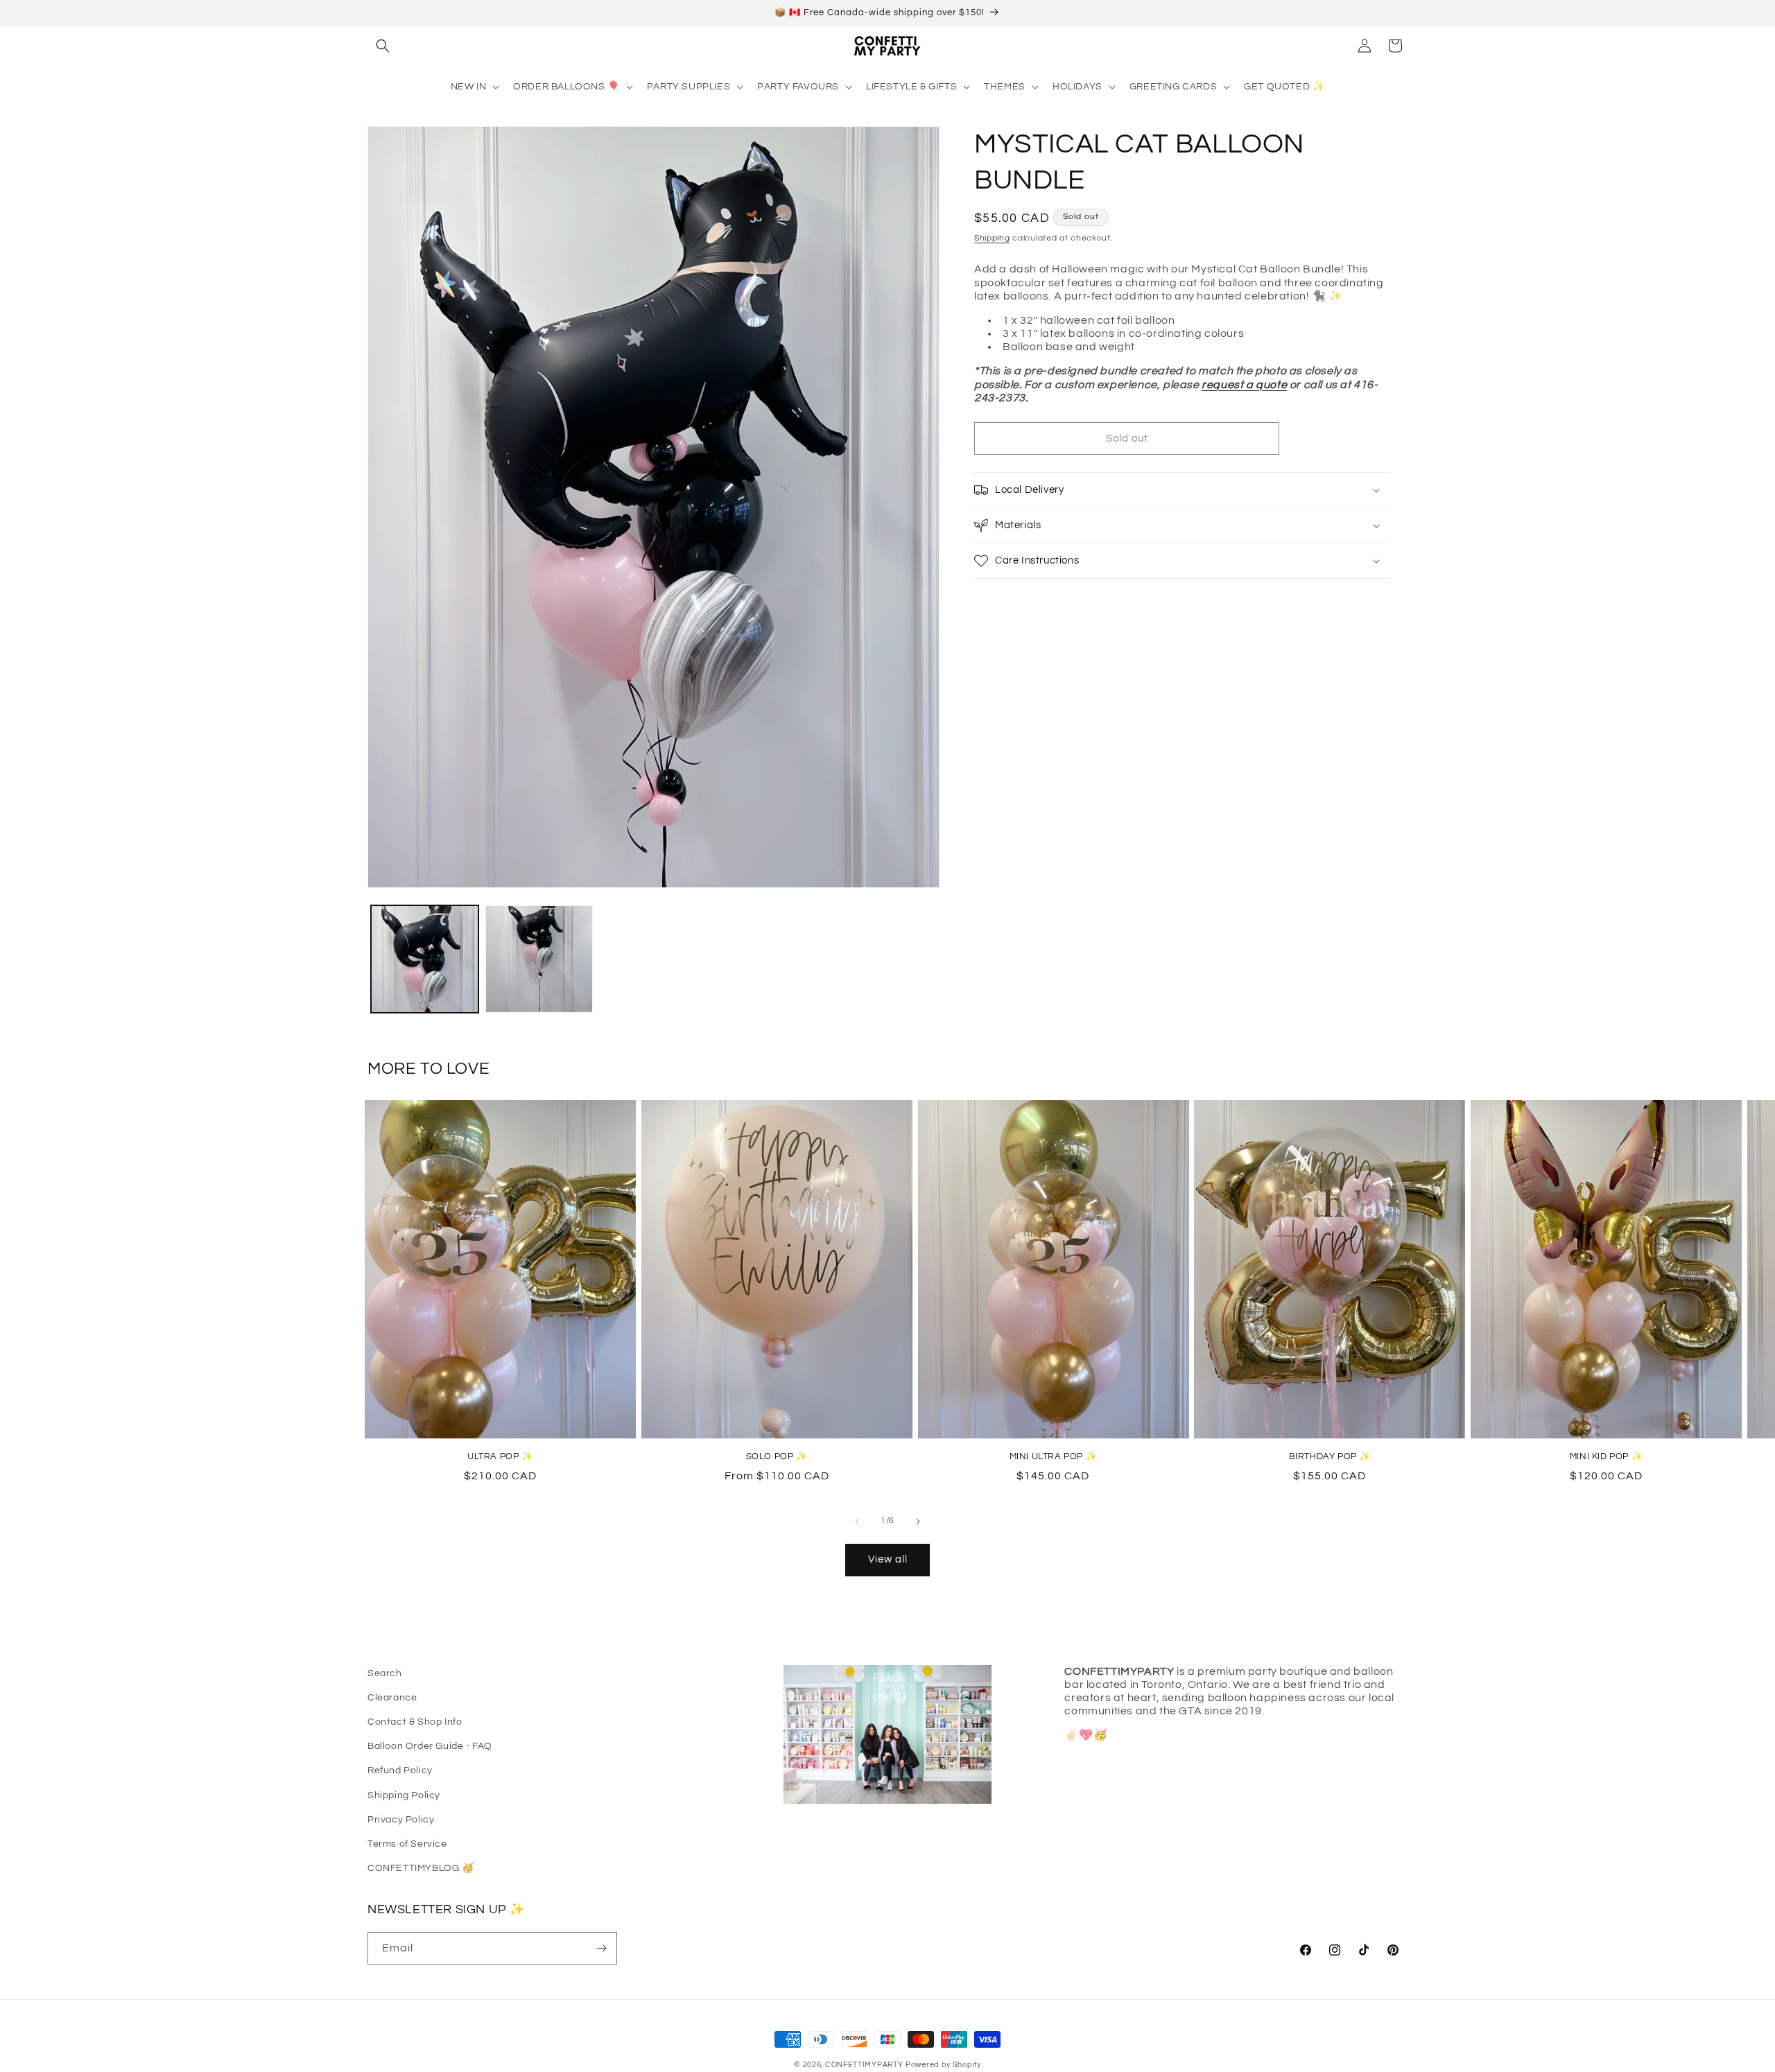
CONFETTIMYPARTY (864, 2065)
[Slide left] (857, 1522)
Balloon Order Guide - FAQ (430, 1746)
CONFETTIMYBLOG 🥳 (421, 1868)
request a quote (1244, 384)
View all (888, 1559)
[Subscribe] (601, 1948)
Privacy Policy (401, 1820)
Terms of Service (407, 1844)
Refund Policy (400, 1770)
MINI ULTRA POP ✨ (1054, 1456)
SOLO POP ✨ (777, 1456)
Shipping (992, 238)
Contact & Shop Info (415, 1722)
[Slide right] (918, 1522)
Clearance (392, 1698)
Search (385, 1673)
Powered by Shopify (943, 2065)
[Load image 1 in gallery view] (425, 959)
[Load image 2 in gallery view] (539, 959)
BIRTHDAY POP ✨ (1330, 1456)
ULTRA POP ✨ (500, 1456)
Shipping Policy (404, 1795)
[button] (383, 46)
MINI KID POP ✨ (1606, 1456)
